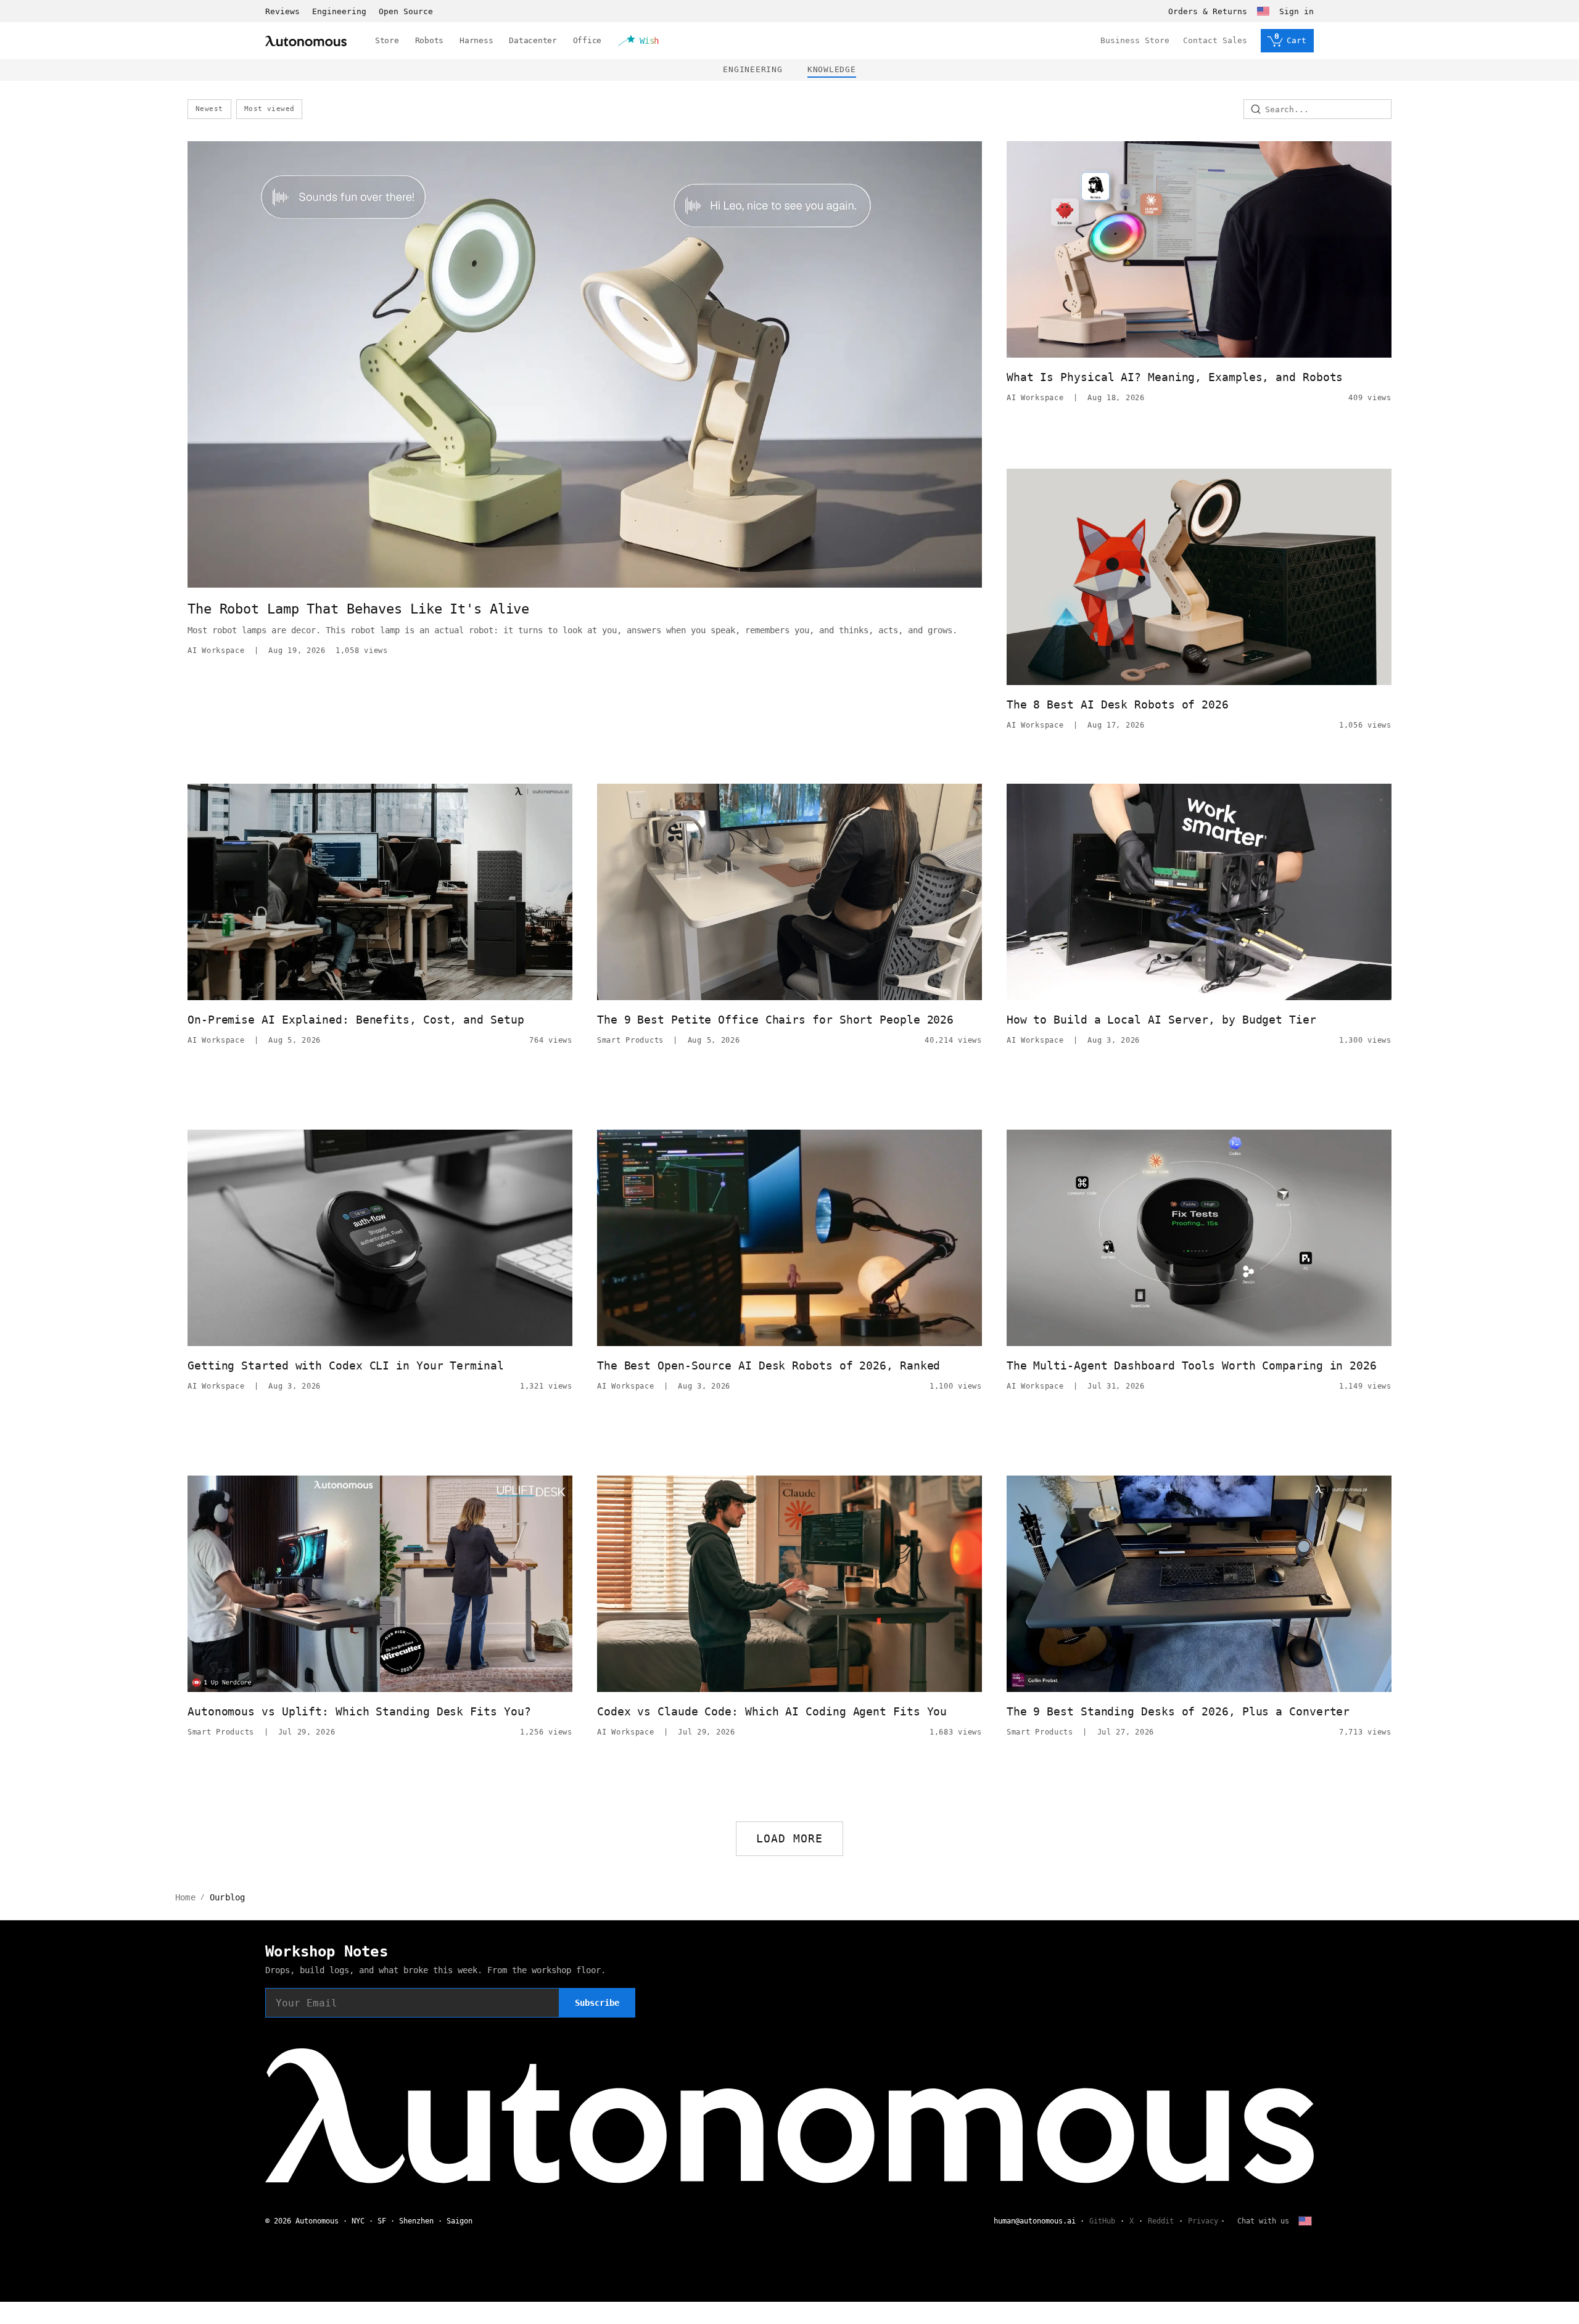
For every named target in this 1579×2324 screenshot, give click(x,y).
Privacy (1203, 2221)
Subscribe (597, 2003)
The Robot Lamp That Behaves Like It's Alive (358, 609)
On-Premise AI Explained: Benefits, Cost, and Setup (356, 1020)
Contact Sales (1215, 40)
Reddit (1161, 2221)
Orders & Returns (1208, 11)
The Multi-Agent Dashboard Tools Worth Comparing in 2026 (1192, 1365)
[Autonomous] (306, 41)
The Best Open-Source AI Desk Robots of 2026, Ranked (769, 1365)
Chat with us (1263, 2221)
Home (185, 1897)
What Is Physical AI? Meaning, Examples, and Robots (1175, 377)
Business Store (1135, 40)
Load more (790, 1838)
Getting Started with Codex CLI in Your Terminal (346, 1365)
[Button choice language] (1263, 11)
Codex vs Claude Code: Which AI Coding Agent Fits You (772, 1711)
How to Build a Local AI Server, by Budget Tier (1161, 1020)
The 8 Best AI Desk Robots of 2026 (1118, 704)
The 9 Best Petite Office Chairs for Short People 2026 (775, 1020)
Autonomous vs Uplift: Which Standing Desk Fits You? (359, 1711)
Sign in (1297, 11)
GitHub (1102, 2221)
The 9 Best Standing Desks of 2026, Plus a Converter (1178, 1711)
